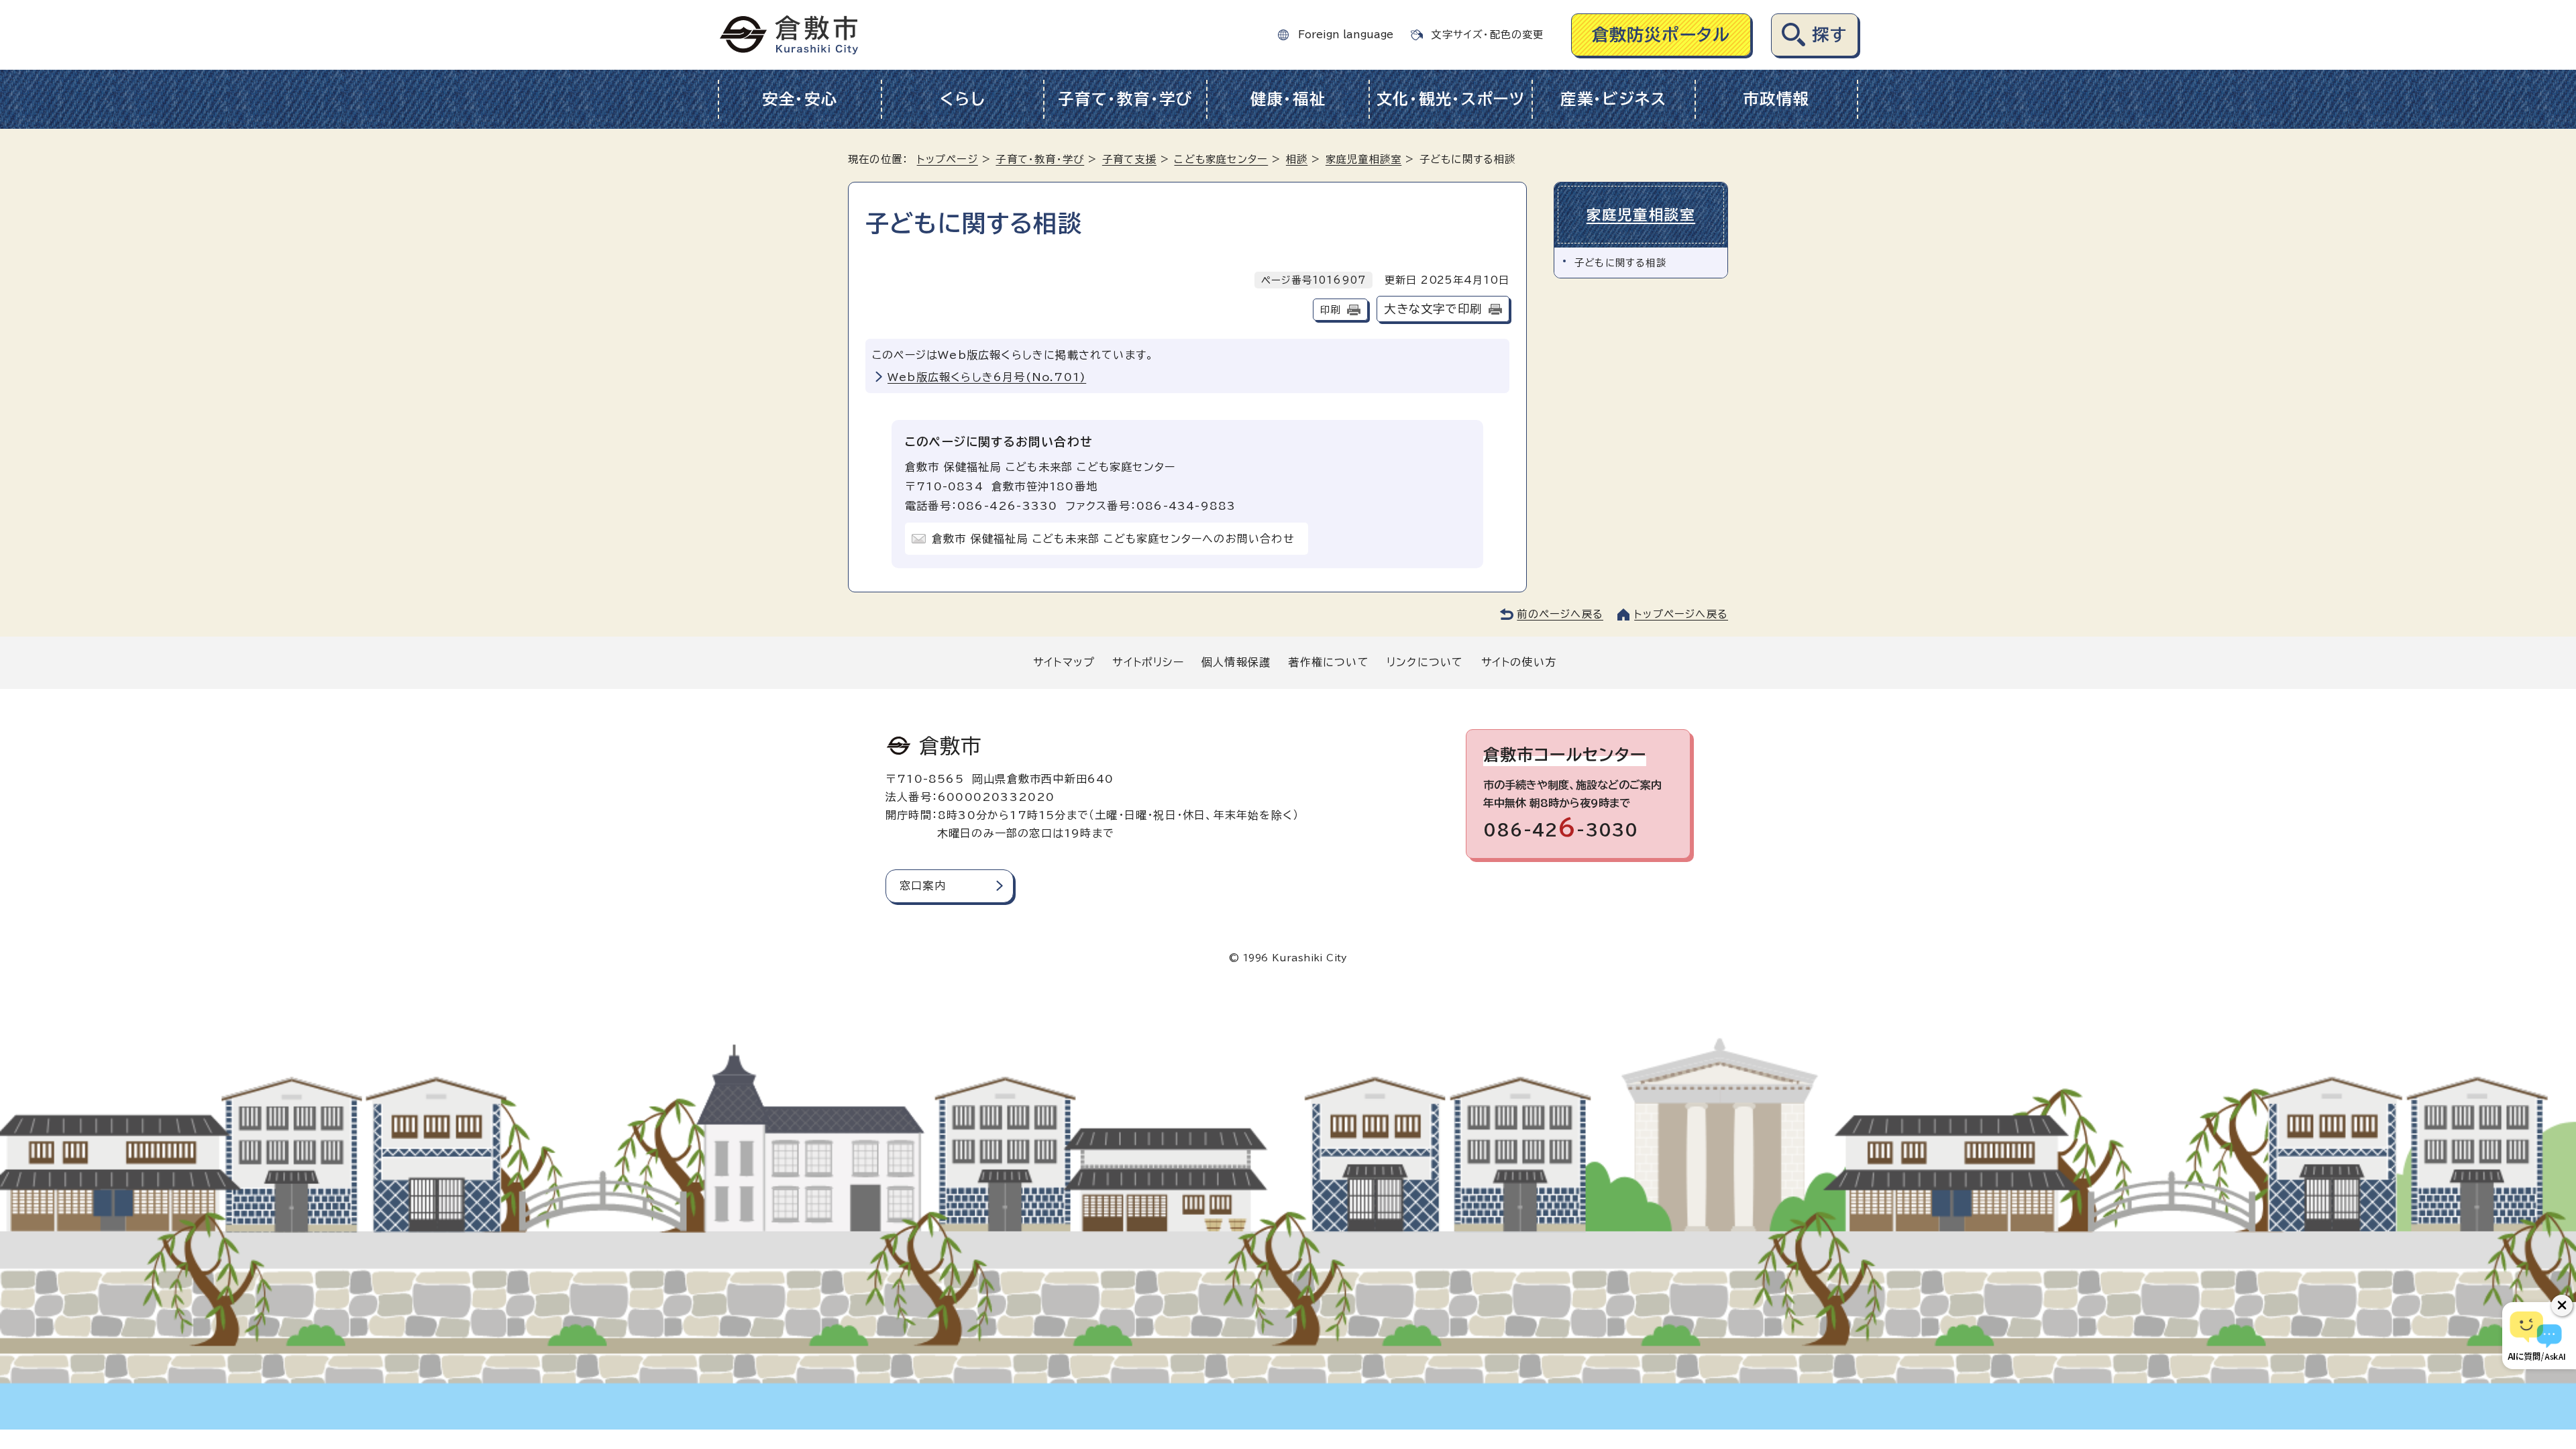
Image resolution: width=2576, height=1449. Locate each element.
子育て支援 (1129, 159)
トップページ (948, 159)
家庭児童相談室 (1363, 159)
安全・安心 (800, 99)
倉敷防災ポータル (1661, 35)
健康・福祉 (1288, 99)
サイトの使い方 (1519, 662)
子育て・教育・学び (1125, 99)
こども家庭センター (1221, 159)
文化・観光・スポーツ (1451, 99)
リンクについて (1425, 662)
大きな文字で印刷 (1433, 309)
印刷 (1330, 310)
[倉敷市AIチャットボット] (2536, 1336)
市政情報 (1776, 99)
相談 (1297, 159)
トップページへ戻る (1681, 614)
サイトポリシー (1148, 662)
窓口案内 (923, 885)
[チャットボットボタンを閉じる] (2562, 1305)
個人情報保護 (1236, 662)
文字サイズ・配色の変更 (1487, 35)
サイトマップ (1064, 662)
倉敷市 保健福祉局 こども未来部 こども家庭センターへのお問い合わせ (1113, 539)
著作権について (1328, 662)
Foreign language (1346, 35)
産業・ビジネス (1614, 99)
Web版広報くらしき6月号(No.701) (987, 377)
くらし (962, 99)
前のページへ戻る (1560, 614)
